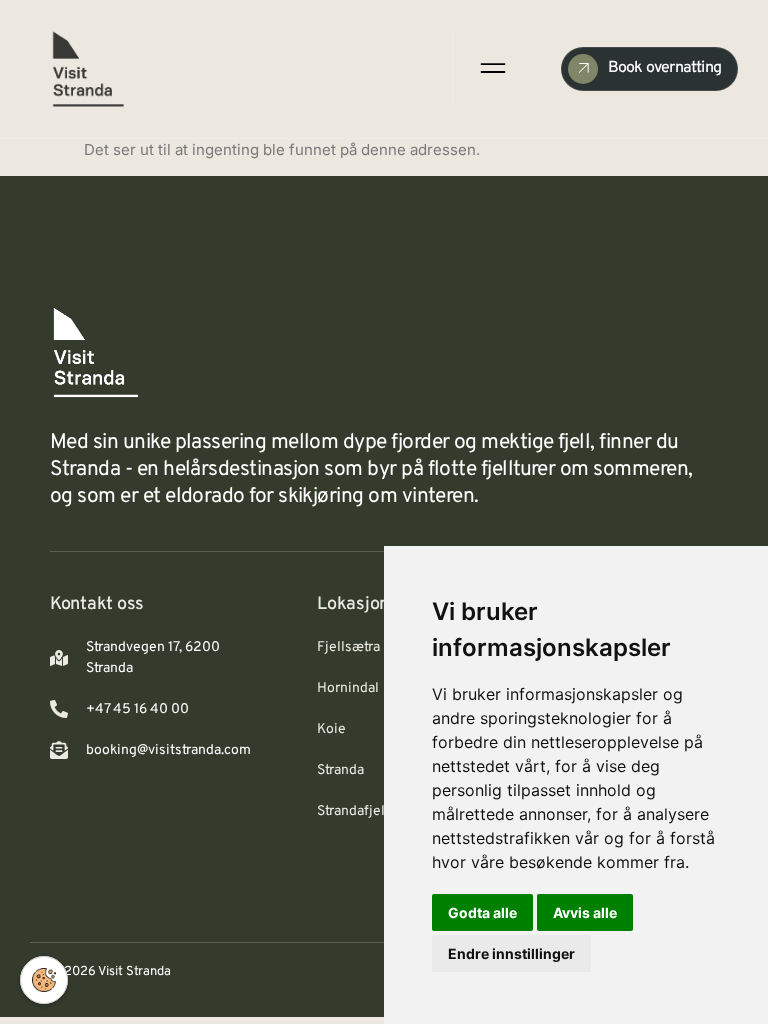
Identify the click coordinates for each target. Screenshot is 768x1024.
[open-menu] (491, 68)
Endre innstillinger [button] (511, 953)
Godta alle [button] (482, 912)
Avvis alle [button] (585, 912)
